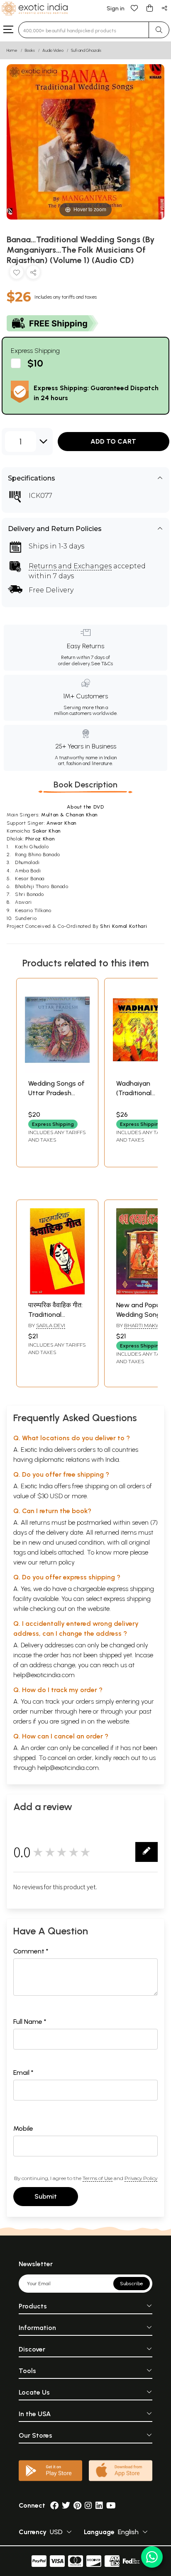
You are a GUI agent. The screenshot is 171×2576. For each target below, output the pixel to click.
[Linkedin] (99, 2505)
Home (12, 50)
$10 (35, 363)
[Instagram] (88, 2505)
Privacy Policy (141, 2178)
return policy (57, 1562)
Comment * (31, 1951)
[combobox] (84, 30)
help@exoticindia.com (44, 1675)
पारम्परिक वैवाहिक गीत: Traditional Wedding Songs (55, 1314)
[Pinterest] (77, 2505)
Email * (23, 2073)
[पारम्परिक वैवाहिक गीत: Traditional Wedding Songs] (57, 1292)
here (85, 1711)
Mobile (23, 2128)
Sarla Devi (51, 1325)
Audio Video (53, 50)
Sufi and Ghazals (86, 50)
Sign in (116, 8)
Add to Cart (113, 441)
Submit (46, 2196)
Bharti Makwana (148, 1325)
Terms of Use (98, 2178)
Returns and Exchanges (70, 566)
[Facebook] (54, 2505)
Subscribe (132, 2284)
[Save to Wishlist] (17, 274)
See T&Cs (102, 664)
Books (30, 50)
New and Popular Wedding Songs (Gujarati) (142, 1314)
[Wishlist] (134, 8)
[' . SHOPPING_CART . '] (149, 8)
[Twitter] (66, 2505)
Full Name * (30, 2022)
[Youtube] (111, 2505)
